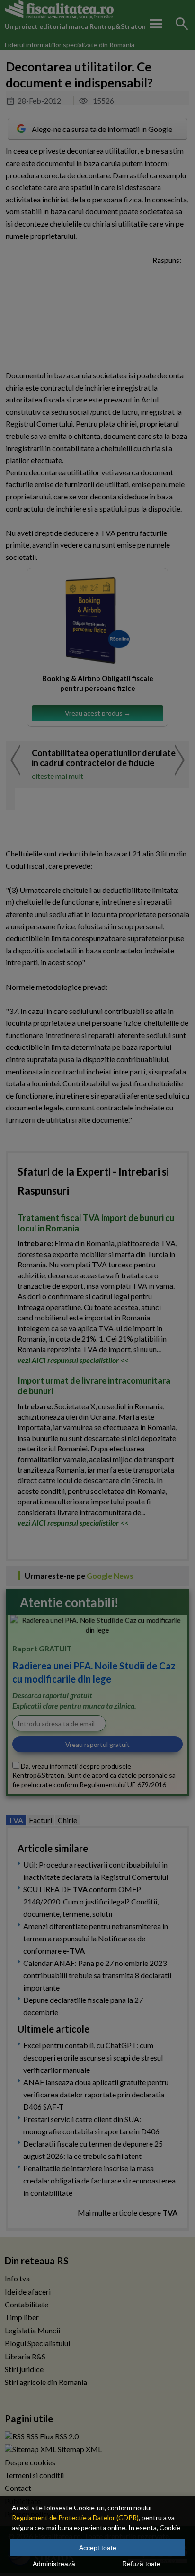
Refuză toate (141, 2564)
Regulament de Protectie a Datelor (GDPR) (75, 2518)
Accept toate (98, 2548)
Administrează (54, 2564)
